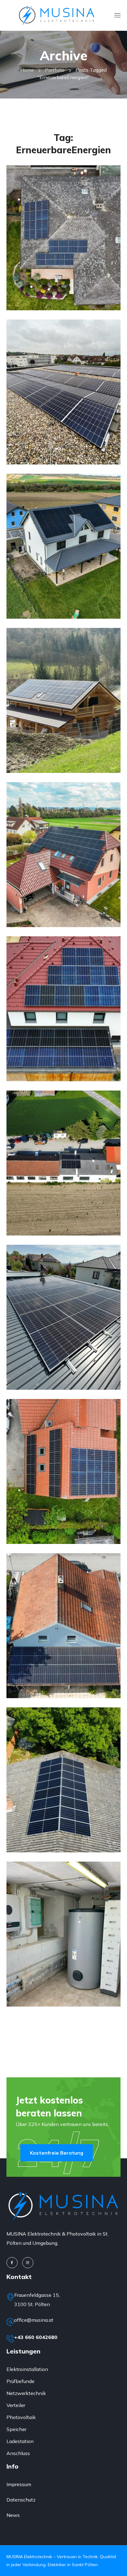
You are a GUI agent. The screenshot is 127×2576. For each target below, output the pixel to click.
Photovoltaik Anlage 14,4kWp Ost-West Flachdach (63, 428)
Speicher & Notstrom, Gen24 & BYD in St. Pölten (60, 1970)
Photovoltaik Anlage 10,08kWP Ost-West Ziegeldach (63, 1507)
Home (27, 70)
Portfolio (55, 70)
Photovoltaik (39, 250)
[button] (57, 2153)
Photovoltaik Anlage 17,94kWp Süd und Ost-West (63, 582)
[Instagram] (28, 2263)
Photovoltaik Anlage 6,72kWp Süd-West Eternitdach (63, 273)
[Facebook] (12, 2263)
